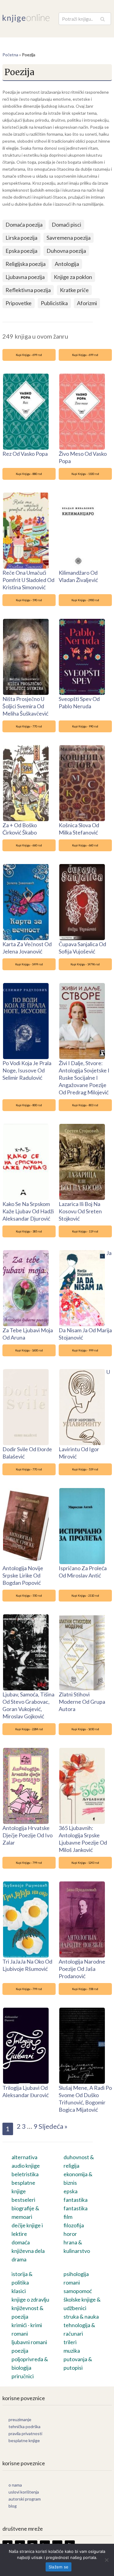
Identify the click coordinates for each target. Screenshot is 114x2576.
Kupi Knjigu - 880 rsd (29, 474)
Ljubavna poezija (25, 277)
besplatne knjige (24, 2440)
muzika (72, 2351)
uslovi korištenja (24, 2492)
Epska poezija (21, 251)
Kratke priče (74, 290)
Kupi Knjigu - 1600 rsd (29, 1350)
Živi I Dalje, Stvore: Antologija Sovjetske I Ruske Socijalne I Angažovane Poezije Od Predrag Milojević (84, 1078)
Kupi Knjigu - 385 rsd (29, 1231)
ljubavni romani (29, 2342)
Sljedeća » (53, 2126)
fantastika (76, 2208)
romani (72, 2282)
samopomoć (78, 2291)
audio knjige (26, 2166)
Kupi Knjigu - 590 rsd (29, 600)
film (68, 2217)
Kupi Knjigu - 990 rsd (85, 726)
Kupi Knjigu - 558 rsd (85, 1989)
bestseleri (23, 2200)
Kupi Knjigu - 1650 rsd (85, 1729)
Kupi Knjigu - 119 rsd (85, 1231)
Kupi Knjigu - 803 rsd (85, 1105)
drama (19, 2259)
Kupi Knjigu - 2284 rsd (29, 1729)
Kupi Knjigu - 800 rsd (29, 1105)
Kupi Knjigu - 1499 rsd (29, 964)
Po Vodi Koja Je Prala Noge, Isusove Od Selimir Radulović (27, 1070)
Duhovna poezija (66, 251)
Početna (10, 55)
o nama (15, 2485)
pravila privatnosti (25, 2433)
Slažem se (59, 2567)
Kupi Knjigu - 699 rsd (29, 355)
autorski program (25, 2499)
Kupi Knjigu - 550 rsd (29, 1596)
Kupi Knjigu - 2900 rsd (85, 600)
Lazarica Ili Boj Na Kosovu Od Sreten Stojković (80, 1211)
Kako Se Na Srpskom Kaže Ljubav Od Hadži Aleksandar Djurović (28, 1211)
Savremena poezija (69, 238)
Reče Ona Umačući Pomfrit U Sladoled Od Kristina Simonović (28, 580)
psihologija (76, 2274)
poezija (20, 2351)
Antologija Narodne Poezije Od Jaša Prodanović (82, 1969)
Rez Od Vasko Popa (25, 454)
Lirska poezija (21, 238)
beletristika (25, 2174)
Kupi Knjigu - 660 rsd (29, 845)
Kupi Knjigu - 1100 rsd (85, 474)
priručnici (23, 2376)
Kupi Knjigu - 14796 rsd (85, 964)
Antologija (67, 264)
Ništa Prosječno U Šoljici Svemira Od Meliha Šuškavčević (25, 706)
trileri (70, 2342)
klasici (19, 2291)
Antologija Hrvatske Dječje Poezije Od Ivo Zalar (28, 1835)
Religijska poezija (26, 264)
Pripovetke (19, 303)
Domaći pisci (66, 225)
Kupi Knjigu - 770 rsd (29, 726)
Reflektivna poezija (28, 290)
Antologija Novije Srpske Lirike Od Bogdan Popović (23, 1575)
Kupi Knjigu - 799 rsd (29, 1863)
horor (70, 2234)
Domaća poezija (24, 225)
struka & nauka (81, 2316)
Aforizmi (87, 303)
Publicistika (54, 303)
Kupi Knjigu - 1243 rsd (85, 1863)
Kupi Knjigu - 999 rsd (85, 1350)
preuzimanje (20, 2419)
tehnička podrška (24, 2426)
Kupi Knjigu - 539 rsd (85, 1469)
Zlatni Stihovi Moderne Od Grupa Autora (82, 1702)
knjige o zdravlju (30, 2299)
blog (13, 2506)
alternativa (24, 2157)
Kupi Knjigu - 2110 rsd (85, 1596)
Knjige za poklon (73, 277)
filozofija (74, 2225)
